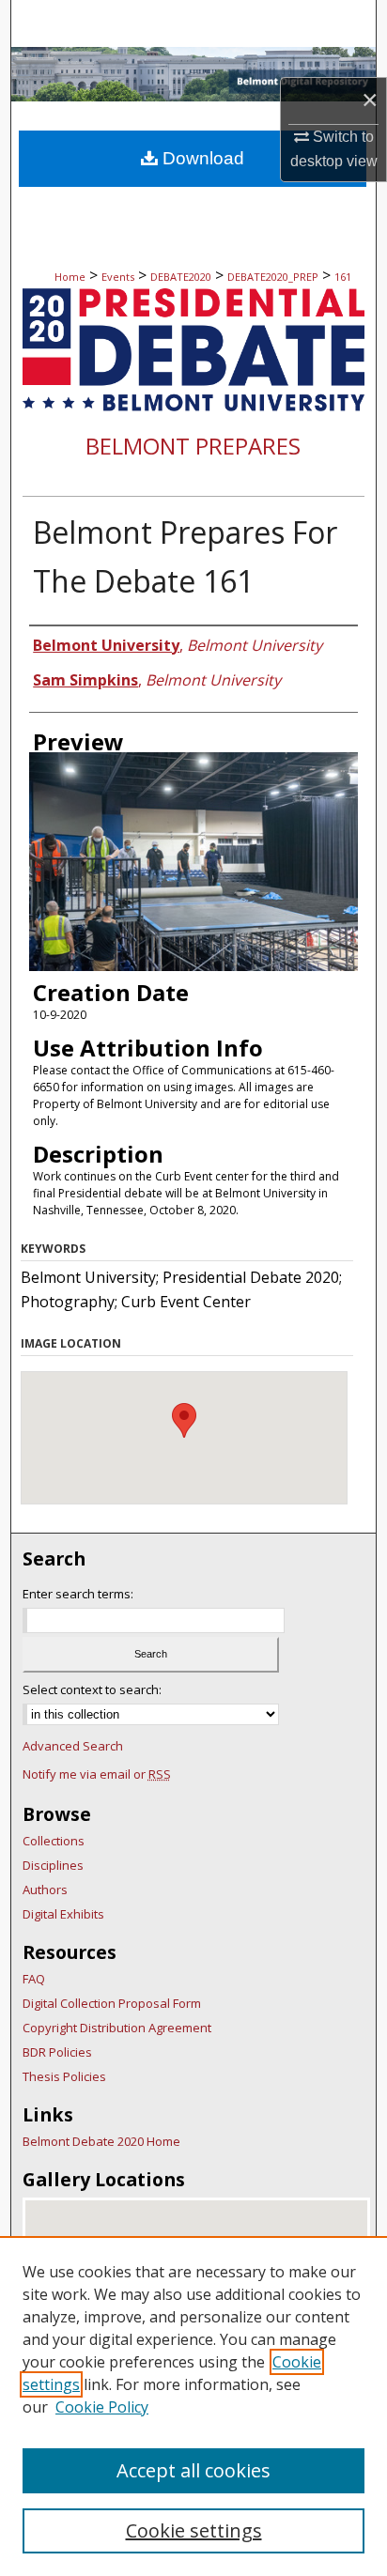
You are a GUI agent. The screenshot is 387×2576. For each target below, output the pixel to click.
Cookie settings (194, 2530)
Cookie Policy (102, 2407)
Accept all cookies (193, 2470)
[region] (193, 2406)
